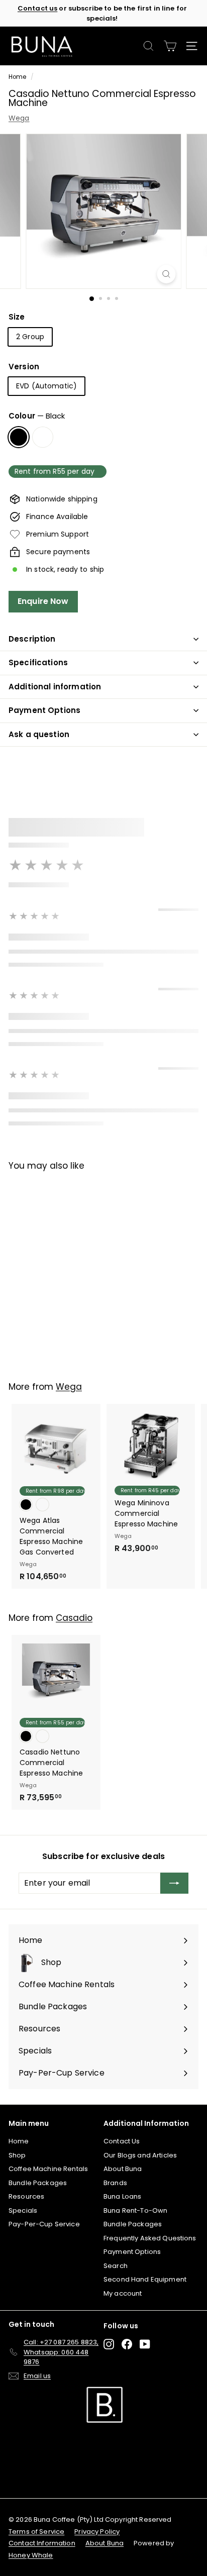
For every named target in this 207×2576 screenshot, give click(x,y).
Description (32, 639)
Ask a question (39, 734)
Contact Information (42, 2543)
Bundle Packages (38, 2183)
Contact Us (122, 2141)
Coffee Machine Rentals (48, 2169)
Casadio (74, 1618)
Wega (19, 118)
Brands (115, 2183)
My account (123, 2293)
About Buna (123, 2169)
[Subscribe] (174, 1883)
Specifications (38, 662)
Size (17, 317)
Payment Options (44, 710)
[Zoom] (167, 274)
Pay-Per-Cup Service (44, 2224)
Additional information (55, 687)
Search (116, 2266)
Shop (17, 2155)
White (43, 437)
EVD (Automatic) (46, 386)
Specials (23, 2210)
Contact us (37, 8)
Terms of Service (36, 2532)
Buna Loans (122, 2196)
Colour (37, 416)
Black (19, 437)
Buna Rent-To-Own (135, 2210)
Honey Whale (31, 2555)
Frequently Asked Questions (150, 2238)
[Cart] (170, 46)
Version (24, 367)
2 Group (30, 337)
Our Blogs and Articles (140, 2155)
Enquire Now (43, 601)
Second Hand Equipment (145, 2279)
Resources (26, 2196)
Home (18, 77)
